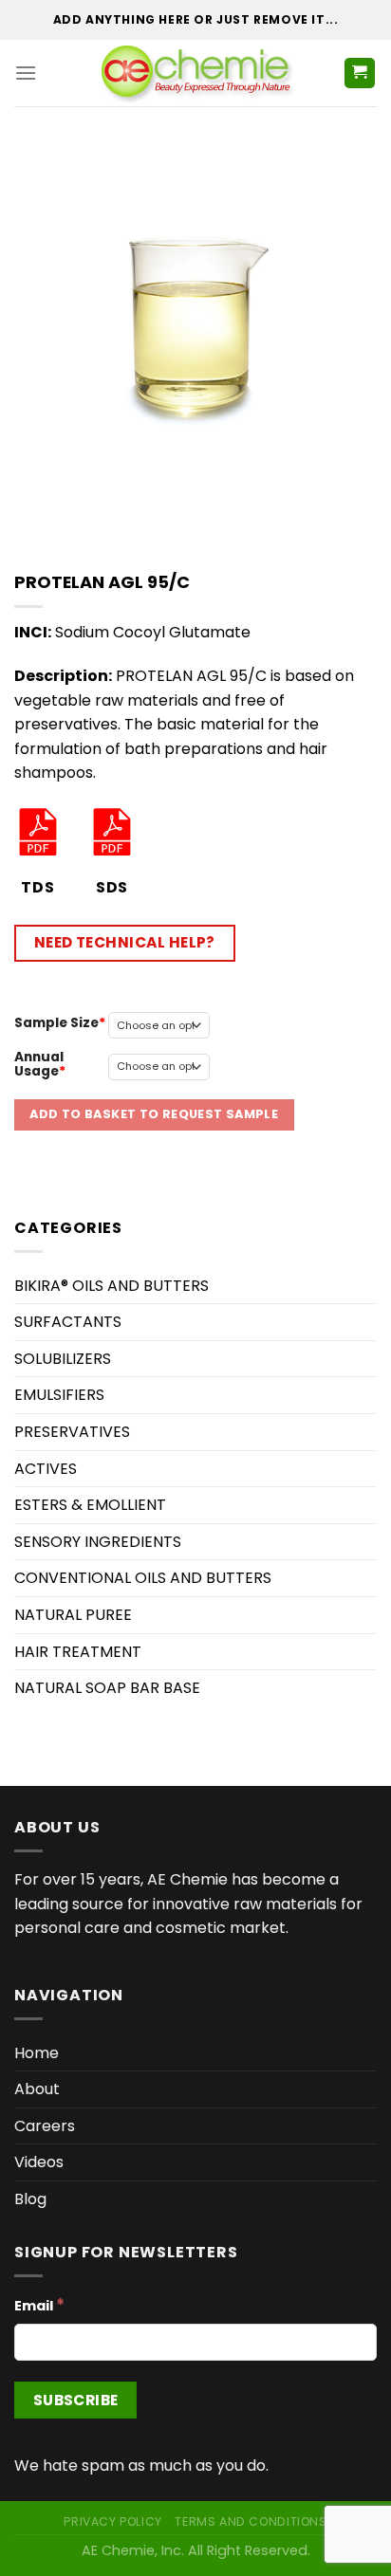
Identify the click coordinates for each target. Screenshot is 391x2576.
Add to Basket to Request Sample (154, 1114)
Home (37, 2053)
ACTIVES (46, 1469)
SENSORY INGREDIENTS (98, 1542)
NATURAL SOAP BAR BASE (107, 1688)
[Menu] (26, 73)
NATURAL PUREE (73, 1615)
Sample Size (56, 1023)
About (37, 2089)
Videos (39, 2162)
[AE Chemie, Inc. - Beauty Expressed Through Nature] (196, 73)
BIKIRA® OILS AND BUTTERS (112, 1286)
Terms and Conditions (251, 2521)
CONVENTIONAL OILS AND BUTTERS (143, 1578)
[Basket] (360, 74)
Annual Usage (39, 1064)
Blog (30, 2199)
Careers (45, 2126)
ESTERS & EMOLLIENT (90, 1505)
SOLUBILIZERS (63, 1359)
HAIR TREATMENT (78, 1652)
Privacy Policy (113, 2521)
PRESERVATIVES (72, 1432)
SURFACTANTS (68, 1322)
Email (39, 2305)
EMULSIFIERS (59, 1395)
